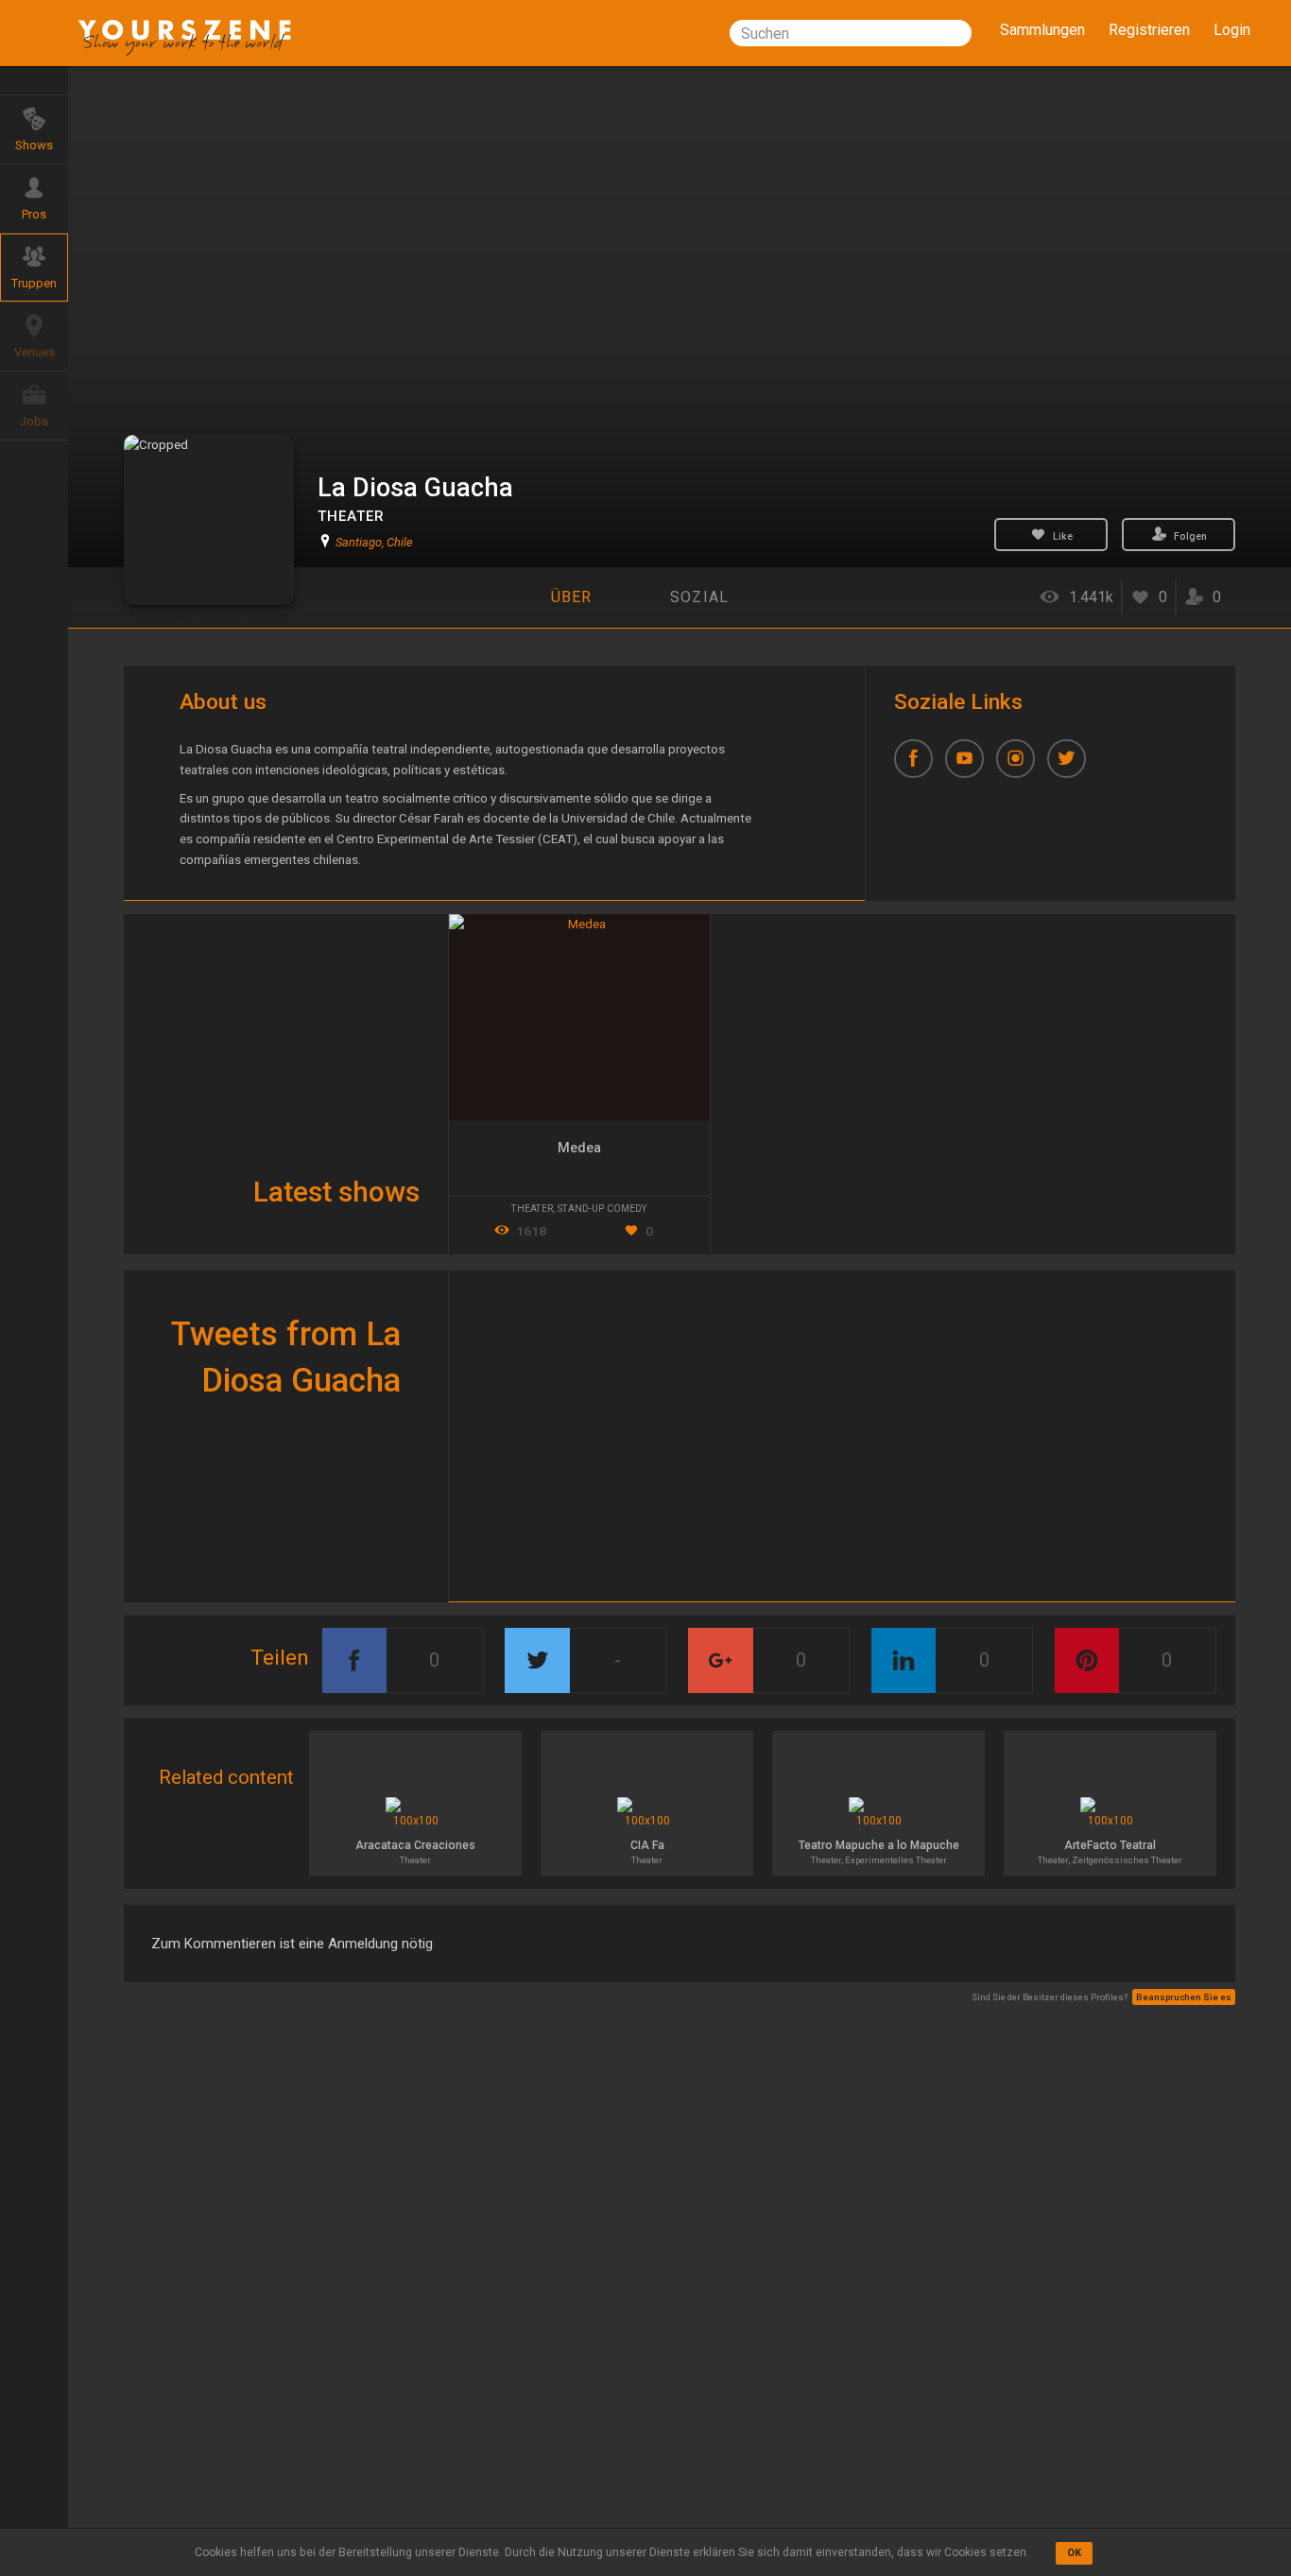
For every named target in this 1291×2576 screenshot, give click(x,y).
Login (1232, 30)
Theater (351, 516)
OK (1074, 2553)
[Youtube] (971, 765)
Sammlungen (1042, 30)
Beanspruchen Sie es (1184, 1997)
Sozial (700, 597)
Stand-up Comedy (602, 1209)
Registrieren (1149, 30)
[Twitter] (1073, 765)
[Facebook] (920, 765)
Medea (579, 1148)
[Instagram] (1022, 765)
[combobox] (851, 33)
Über (572, 597)
